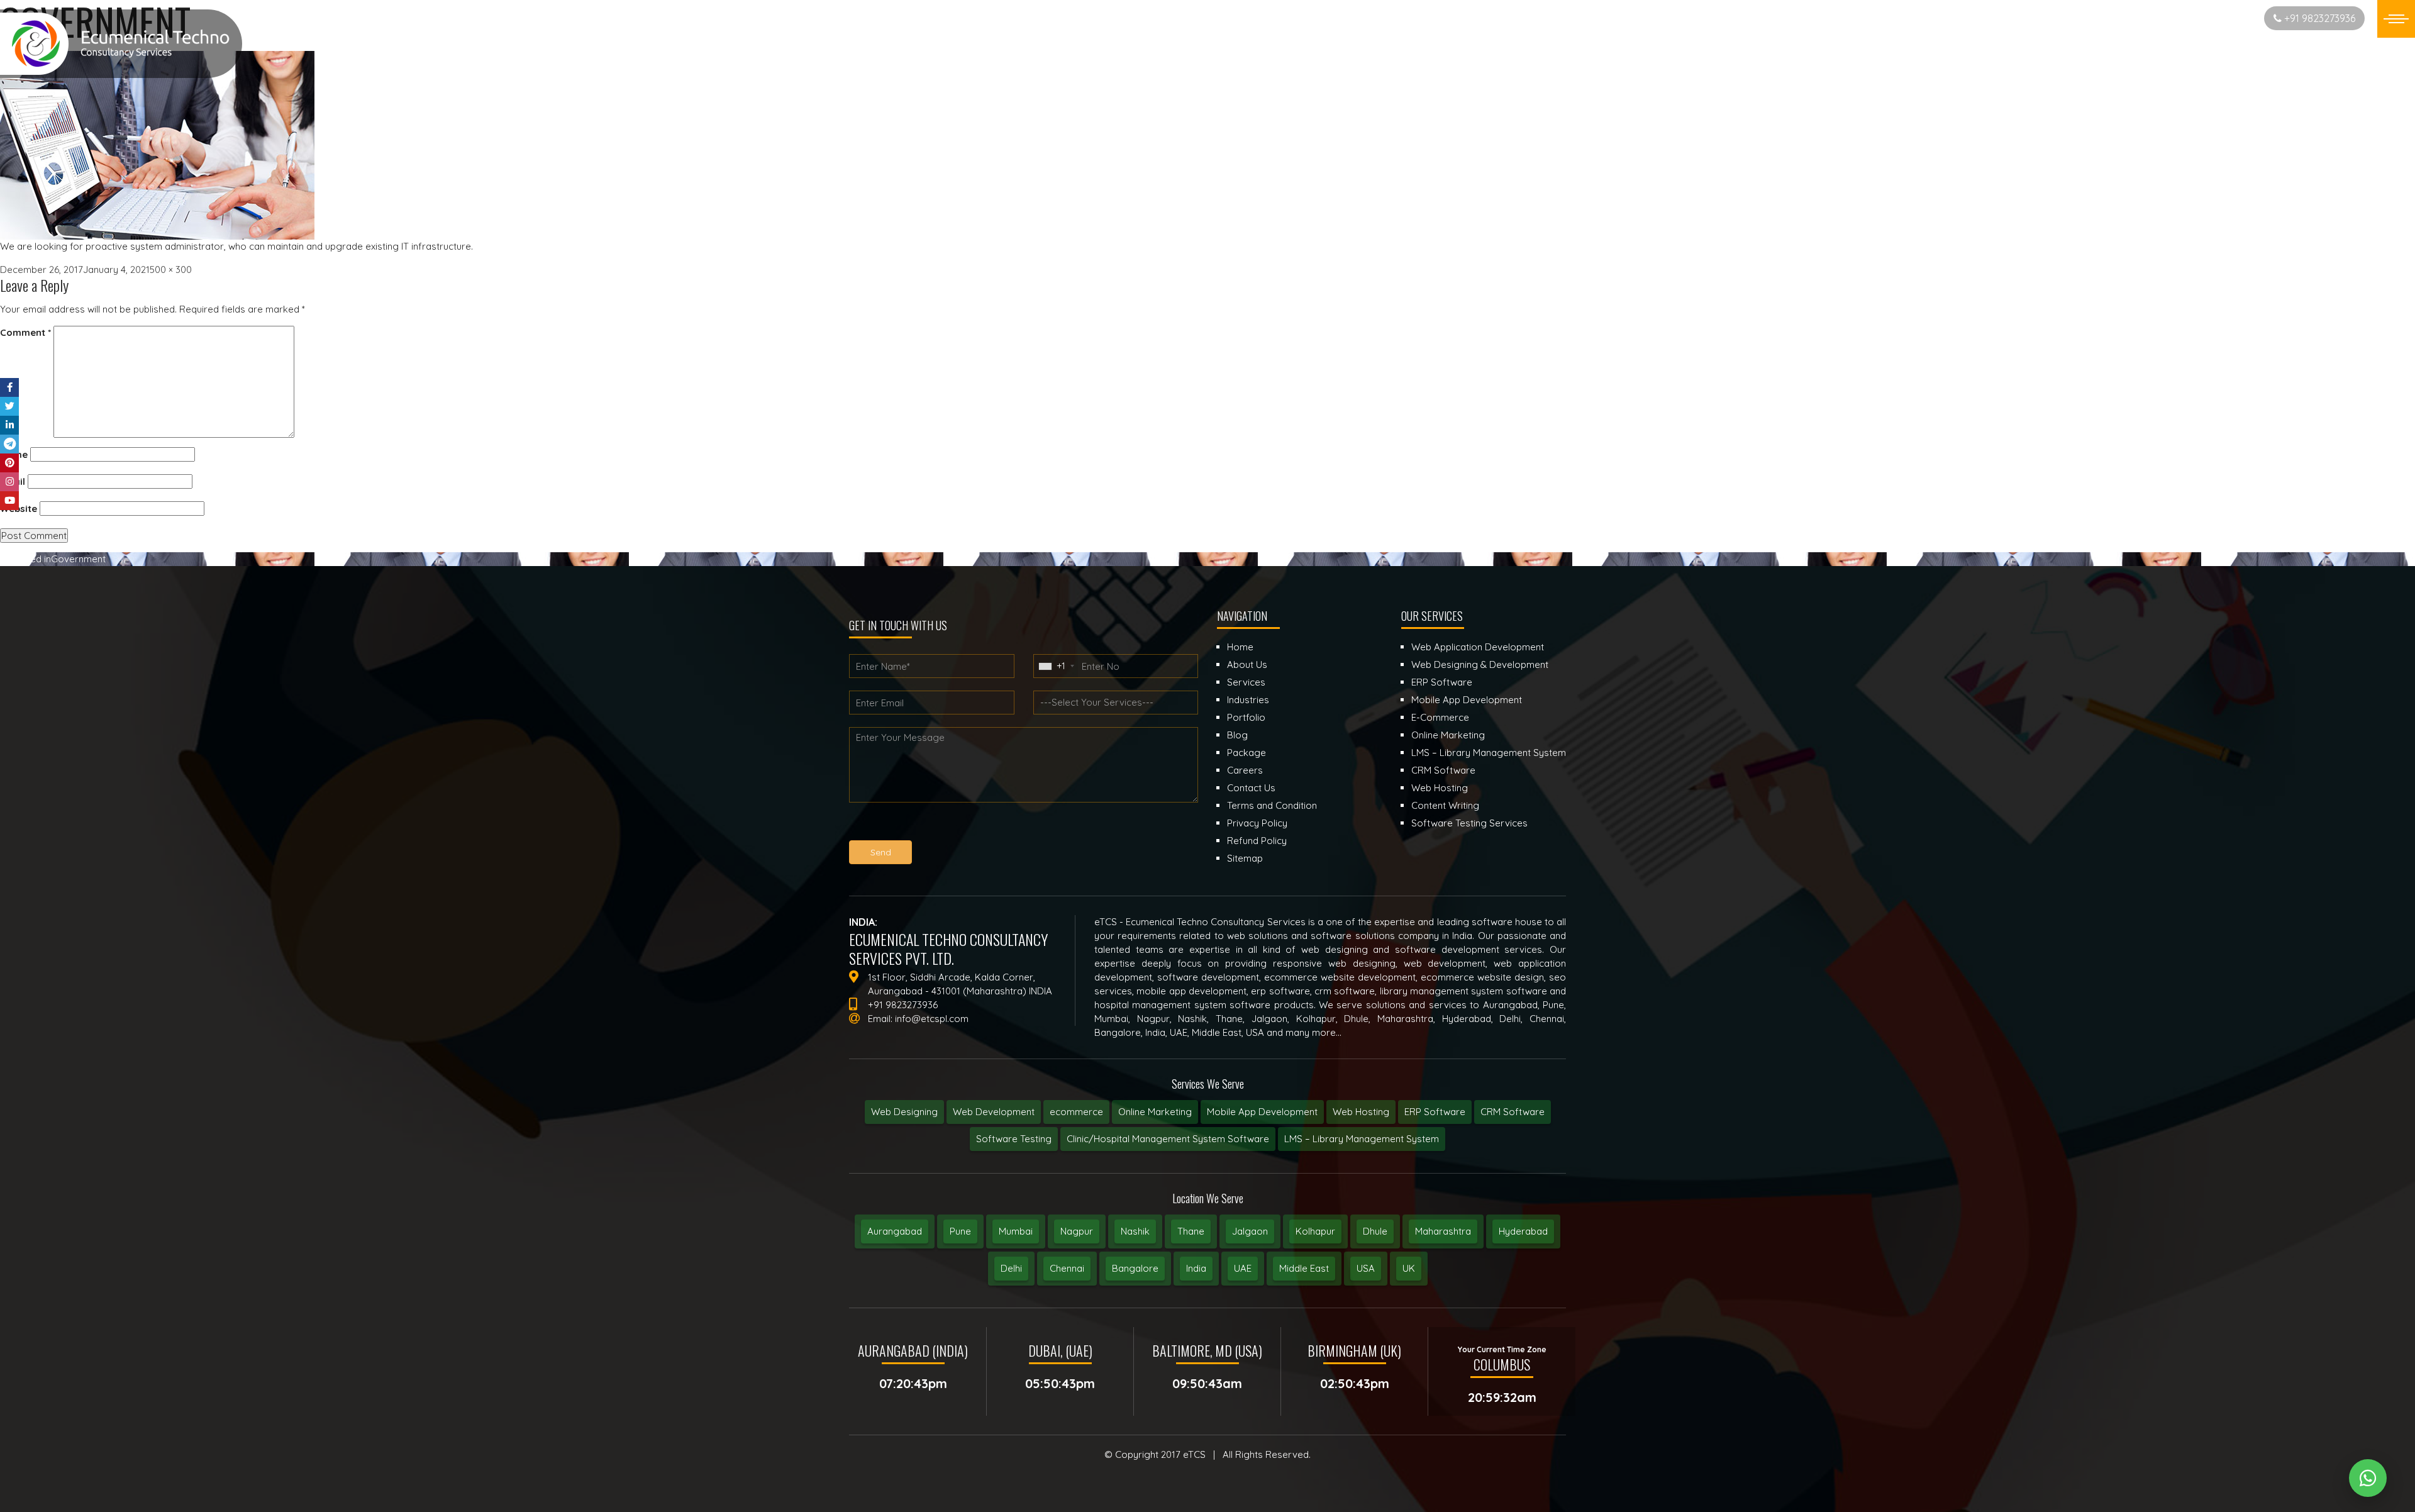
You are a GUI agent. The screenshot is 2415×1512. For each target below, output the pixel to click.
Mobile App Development (1262, 1112)
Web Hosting (1361, 1112)
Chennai (1067, 1268)
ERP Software (1435, 1112)
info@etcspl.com (932, 1019)
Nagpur (1077, 1231)
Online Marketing (1155, 1112)
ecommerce (1076, 1112)
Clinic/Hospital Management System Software (1168, 1139)
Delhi (1011, 1268)
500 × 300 (171, 270)
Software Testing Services (1469, 823)
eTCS (1194, 1454)
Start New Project (2210, 18)
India (1196, 1268)
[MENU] (2396, 19)
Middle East (1304, 1268)
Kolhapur (1315, 1231)
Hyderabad (1523, 1231)
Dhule (1375, 1231)
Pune (960, 1231)
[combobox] (1056, 666)
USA (1366, 1268)
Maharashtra (1443, 1231)
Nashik (1135, 1231)
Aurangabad (895, 1231)
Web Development (994, 1112)
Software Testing (1014, 1139)
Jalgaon (1250, 1231)
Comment (25, 332)
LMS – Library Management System (1362, 1139)
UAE (1243, 1268)
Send (881, 852)
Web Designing (904, 1112)
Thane (1191, 1231)
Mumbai (1016, 1231)
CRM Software (1513, 1112)
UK (1409, 1268)
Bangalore (1135, 1268)
